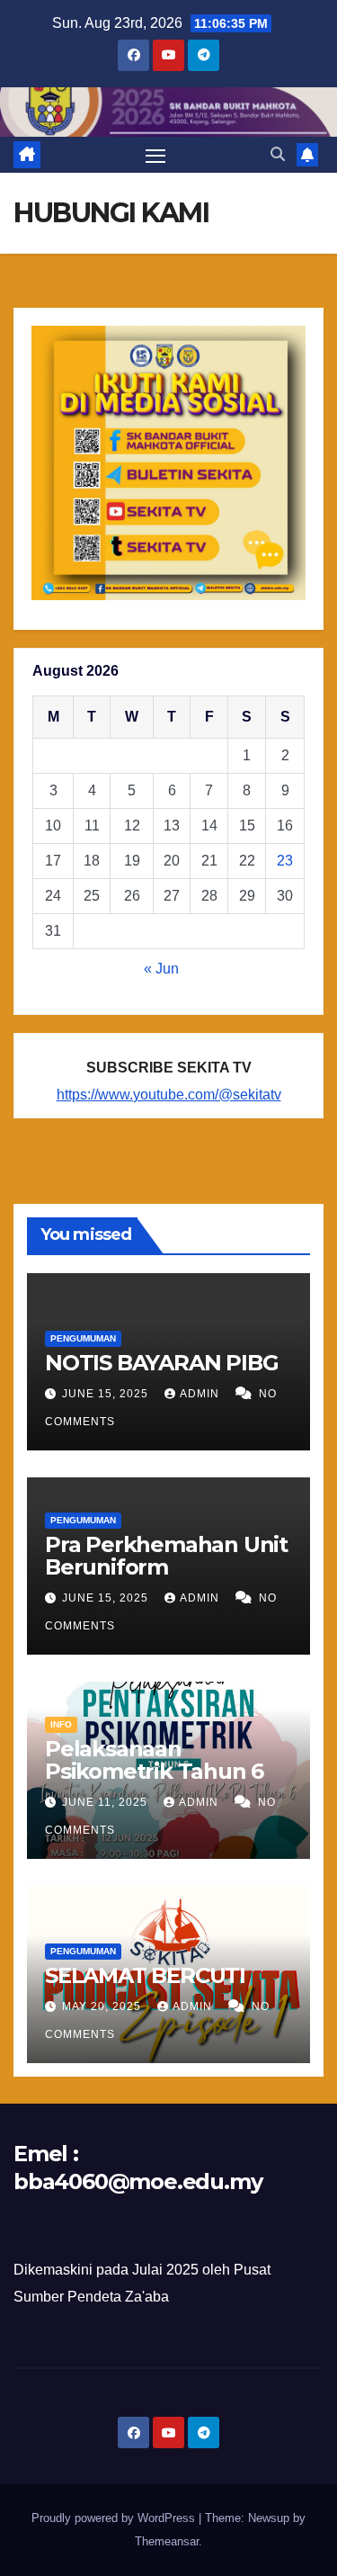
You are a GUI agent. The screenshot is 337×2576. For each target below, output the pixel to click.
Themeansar (167, 2541)
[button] (278, 154)
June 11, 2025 (106, 1802)
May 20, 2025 (103, 2006)
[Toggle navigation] (155, 155)
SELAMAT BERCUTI (145, 1975)
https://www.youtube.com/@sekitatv (169, 1095)
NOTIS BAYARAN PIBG (161, 1363)
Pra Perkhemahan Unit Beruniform (166, 1556)
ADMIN (201, 1394)
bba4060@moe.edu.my (137, 2181)
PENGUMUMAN (83, 1338)
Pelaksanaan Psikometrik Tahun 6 (154, 1760)
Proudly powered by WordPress (115, 2518)
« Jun (161, 969)
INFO (61, 1724)
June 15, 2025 (107, 1394)
